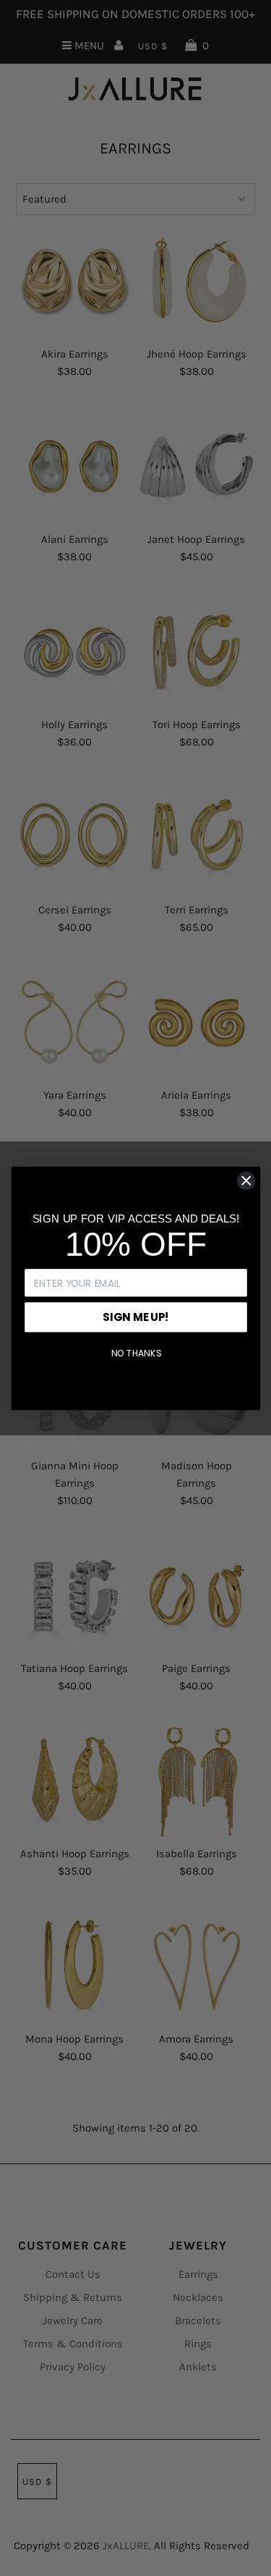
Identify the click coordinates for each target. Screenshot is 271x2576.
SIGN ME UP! (135, 1317)
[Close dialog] (246, 1180)
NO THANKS (135, 1354)
